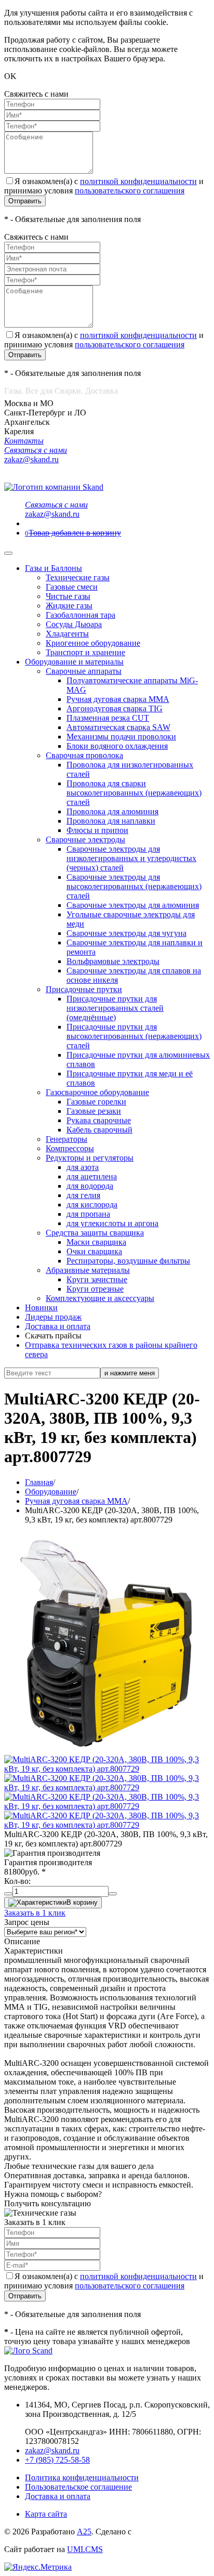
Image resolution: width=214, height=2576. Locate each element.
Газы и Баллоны (53, 568)
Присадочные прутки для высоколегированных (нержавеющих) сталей (134, 1036)
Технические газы (78, 577)
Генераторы (66, 1139)
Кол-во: (17, 1881)
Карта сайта (46, 2514)
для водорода (90, 1186)
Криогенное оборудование (93, 643)
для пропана (88, 1214)
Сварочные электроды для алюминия (133, 905)
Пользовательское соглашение (78, 2487)
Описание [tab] (22, 1941)
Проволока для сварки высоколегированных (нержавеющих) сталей (134, 793)
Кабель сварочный (99, 1130)
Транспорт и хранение (85, 652)
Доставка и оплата (58, 1326)
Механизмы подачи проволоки (121, 737)
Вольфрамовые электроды (113, 961)
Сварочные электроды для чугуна (126, 933)
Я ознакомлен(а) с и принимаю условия (104, 186)
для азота (83, 1167)
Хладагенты (67, 634)
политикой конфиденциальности (138, 181)
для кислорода (92, 1205)
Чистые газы (68, 596)
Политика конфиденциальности (82, 2477)
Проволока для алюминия (112, 811)
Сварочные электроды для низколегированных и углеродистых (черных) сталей (131, 858)
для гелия (83, 1195)
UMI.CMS (85, 2549)
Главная (39, 1482)
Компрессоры (70, 1148)
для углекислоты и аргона (112, 1223)
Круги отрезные (95, 1289)
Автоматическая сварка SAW (118, 727)
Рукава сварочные (99, 1120)
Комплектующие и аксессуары (100, 1298)
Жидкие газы (69, 606)
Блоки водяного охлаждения (117, 746)
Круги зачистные (97, 1279)
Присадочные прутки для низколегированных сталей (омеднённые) (115, 1008)
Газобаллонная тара (81, 615)
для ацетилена (92, 1176)
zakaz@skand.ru (52, 2450)
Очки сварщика (94, 1251)
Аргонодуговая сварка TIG (115, 708)
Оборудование (51, 1492)
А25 (84, 2532)
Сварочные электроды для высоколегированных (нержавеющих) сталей (134, 886)
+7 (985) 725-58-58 (57, 2460)
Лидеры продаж (53, 1317)
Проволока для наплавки (111, 821)
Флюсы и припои (97, 830)
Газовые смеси (72, 587)
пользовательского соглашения (130, 191)
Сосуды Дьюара (74, 624)
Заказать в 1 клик (35, 1913)
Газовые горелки (96, 1102)
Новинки (41, 1307)
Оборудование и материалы (74, 662)
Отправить (25, 201)
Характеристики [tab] (34, 1951)
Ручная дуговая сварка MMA (118, 699)
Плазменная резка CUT (108, 718)
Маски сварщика (96, 1242)
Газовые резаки (94, 1111)
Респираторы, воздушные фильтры (128, 1261)
